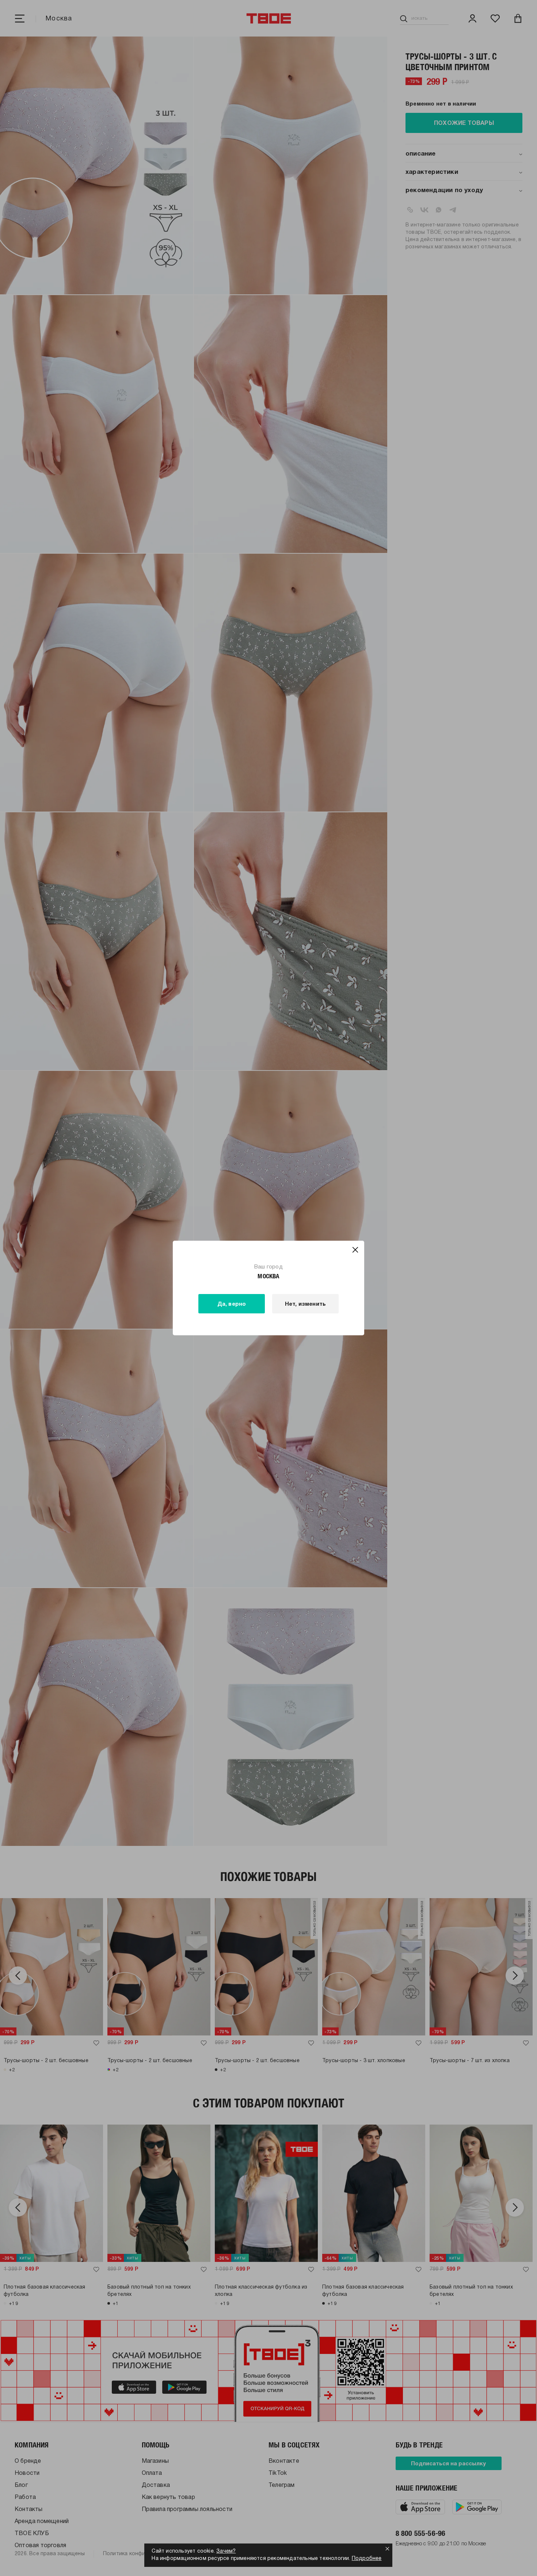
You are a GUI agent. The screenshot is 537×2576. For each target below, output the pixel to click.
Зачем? (226, 2551)
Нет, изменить (306, 1304)
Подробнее (367, 2559)
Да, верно (232, 1304)
